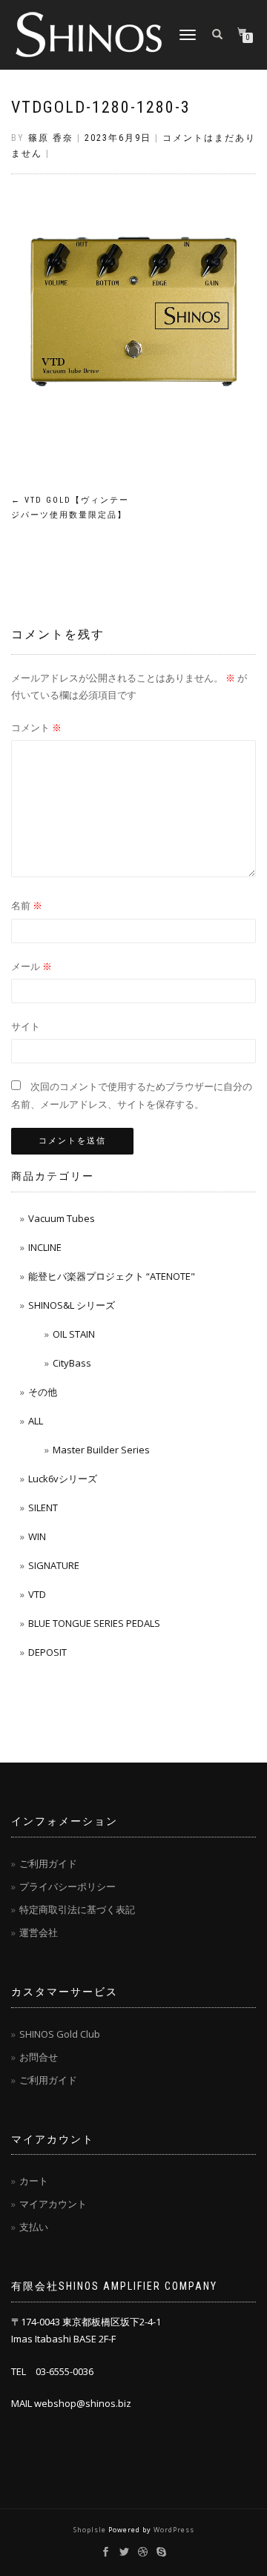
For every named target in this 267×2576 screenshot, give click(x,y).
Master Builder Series (101, 1450)
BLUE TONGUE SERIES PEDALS (94, 1623)
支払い (34, 2227)
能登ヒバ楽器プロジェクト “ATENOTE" (112, 1276)
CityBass (72, 1363)
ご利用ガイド (48, 1863)
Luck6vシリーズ (63, 1479)
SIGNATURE (54, 1565)
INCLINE (45, 1247)
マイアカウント (53, 2204)
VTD (37, 1594)
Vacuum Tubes (62, 1218)
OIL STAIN (74, 1334)
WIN (37, 1536)
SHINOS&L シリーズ (72, 1305)
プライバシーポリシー (67, 1886)
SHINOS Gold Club (60, 2034)
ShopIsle (91, 2530)
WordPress (174, 2530)
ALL (36, 1421)
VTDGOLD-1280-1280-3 (101, 107)
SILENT (43, 1507)
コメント (36, 727)
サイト (26, 1026)
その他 (43, 1392)
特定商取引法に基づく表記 (77, 1909)
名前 (27, 905)
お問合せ (39, 2057)
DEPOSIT (47, 1652)
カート (34, 2181)
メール (32, 966)
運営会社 (39, 1932)
